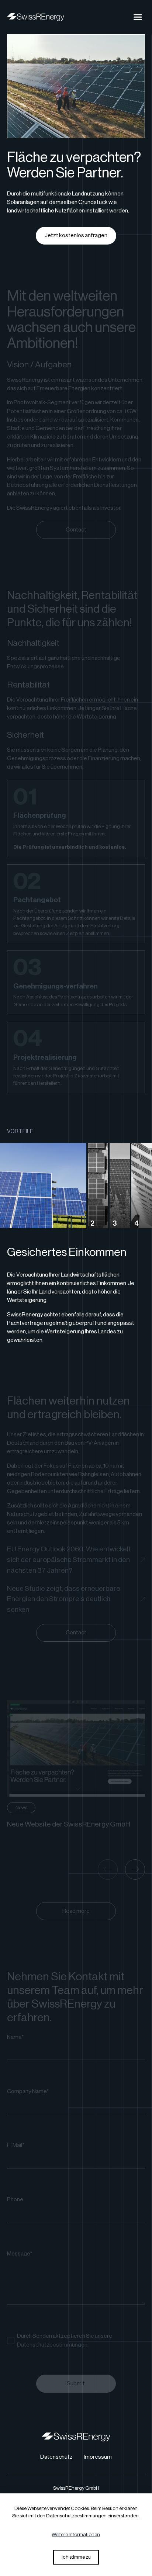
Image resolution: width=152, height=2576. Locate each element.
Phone (15, 2199)
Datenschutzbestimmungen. (53, 2345)
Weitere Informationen (76, 2535)
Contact (76, 530)
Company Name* (28, 2091)
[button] (138, 17)
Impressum (98, 2457)
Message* (20, 2254)
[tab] (43, 1186)
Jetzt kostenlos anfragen (76, 235)
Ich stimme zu (76, 2557)
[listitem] (76, 1765)
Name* (15, 2037)
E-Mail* (16, 2145)
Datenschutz (56, 2457)
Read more (76, 1911)
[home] (35, 17)
